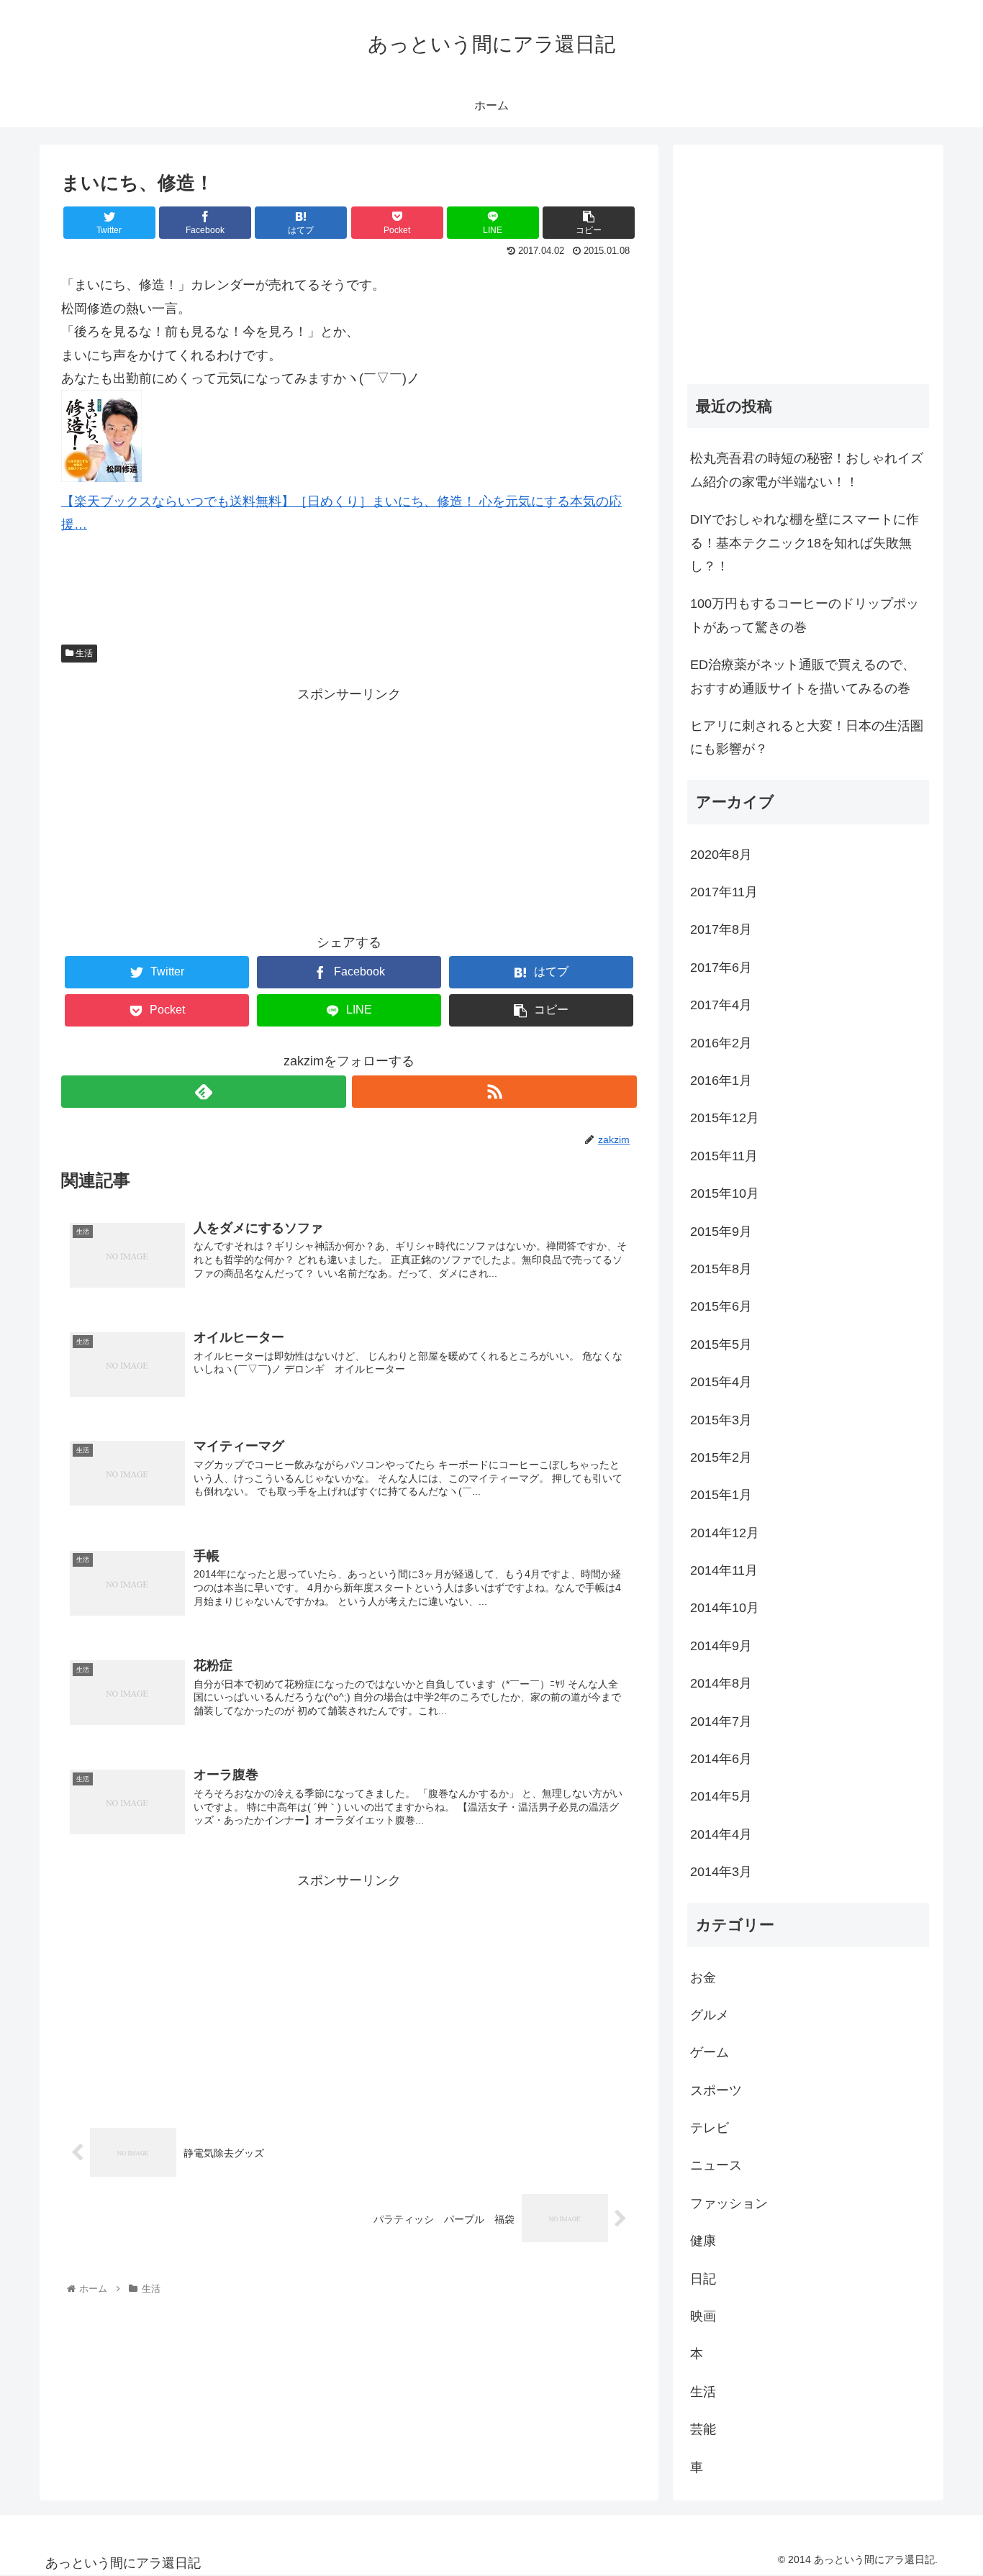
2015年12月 (725, 1118)
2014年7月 (721, 1721)
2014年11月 (724, 1570)
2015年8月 (721, 1269)
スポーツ (716, 2090)
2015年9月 (721, 1232)
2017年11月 (724, 892)
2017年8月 (721, 929)
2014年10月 (725, 1608)
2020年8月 (721, 855)
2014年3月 (721, 1872)
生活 (83, 653)
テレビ (710, 2128)
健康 (703, 2241)
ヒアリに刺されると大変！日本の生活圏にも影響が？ (807, 737)
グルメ (710, 2015)
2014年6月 (721, 1759)
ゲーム (710, 2052)
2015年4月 (721, 1382)
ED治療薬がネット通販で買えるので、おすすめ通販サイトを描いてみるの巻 (803, 676)
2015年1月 (721, 1495)
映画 (703, 2316)
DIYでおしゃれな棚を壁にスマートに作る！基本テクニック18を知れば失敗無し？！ (805, 543)
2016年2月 (721, 1043)
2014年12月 (725, 1533)
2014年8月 (721, 1683)
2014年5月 (721, 1796)
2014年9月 (721, 1646)
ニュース (716, 2165)
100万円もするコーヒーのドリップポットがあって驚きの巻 (805, 615)
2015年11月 (724, 1156)
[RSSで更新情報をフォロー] (494, 1092)
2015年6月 (721, 1306)
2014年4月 (721, 1834)
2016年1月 (721, 1080)
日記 (703, 2279)
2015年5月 (721, 1344)
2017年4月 (721, 1005)
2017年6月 (721, 968)
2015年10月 (725, 1193)
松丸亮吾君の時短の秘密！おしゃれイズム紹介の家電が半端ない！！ (807, 470)
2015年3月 (721, 1420)
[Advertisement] (349, 806)
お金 (703, 1977)
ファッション (729, 2203)
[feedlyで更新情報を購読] (204, 1092)
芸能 (703, 2429)
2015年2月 (721, 1457)
